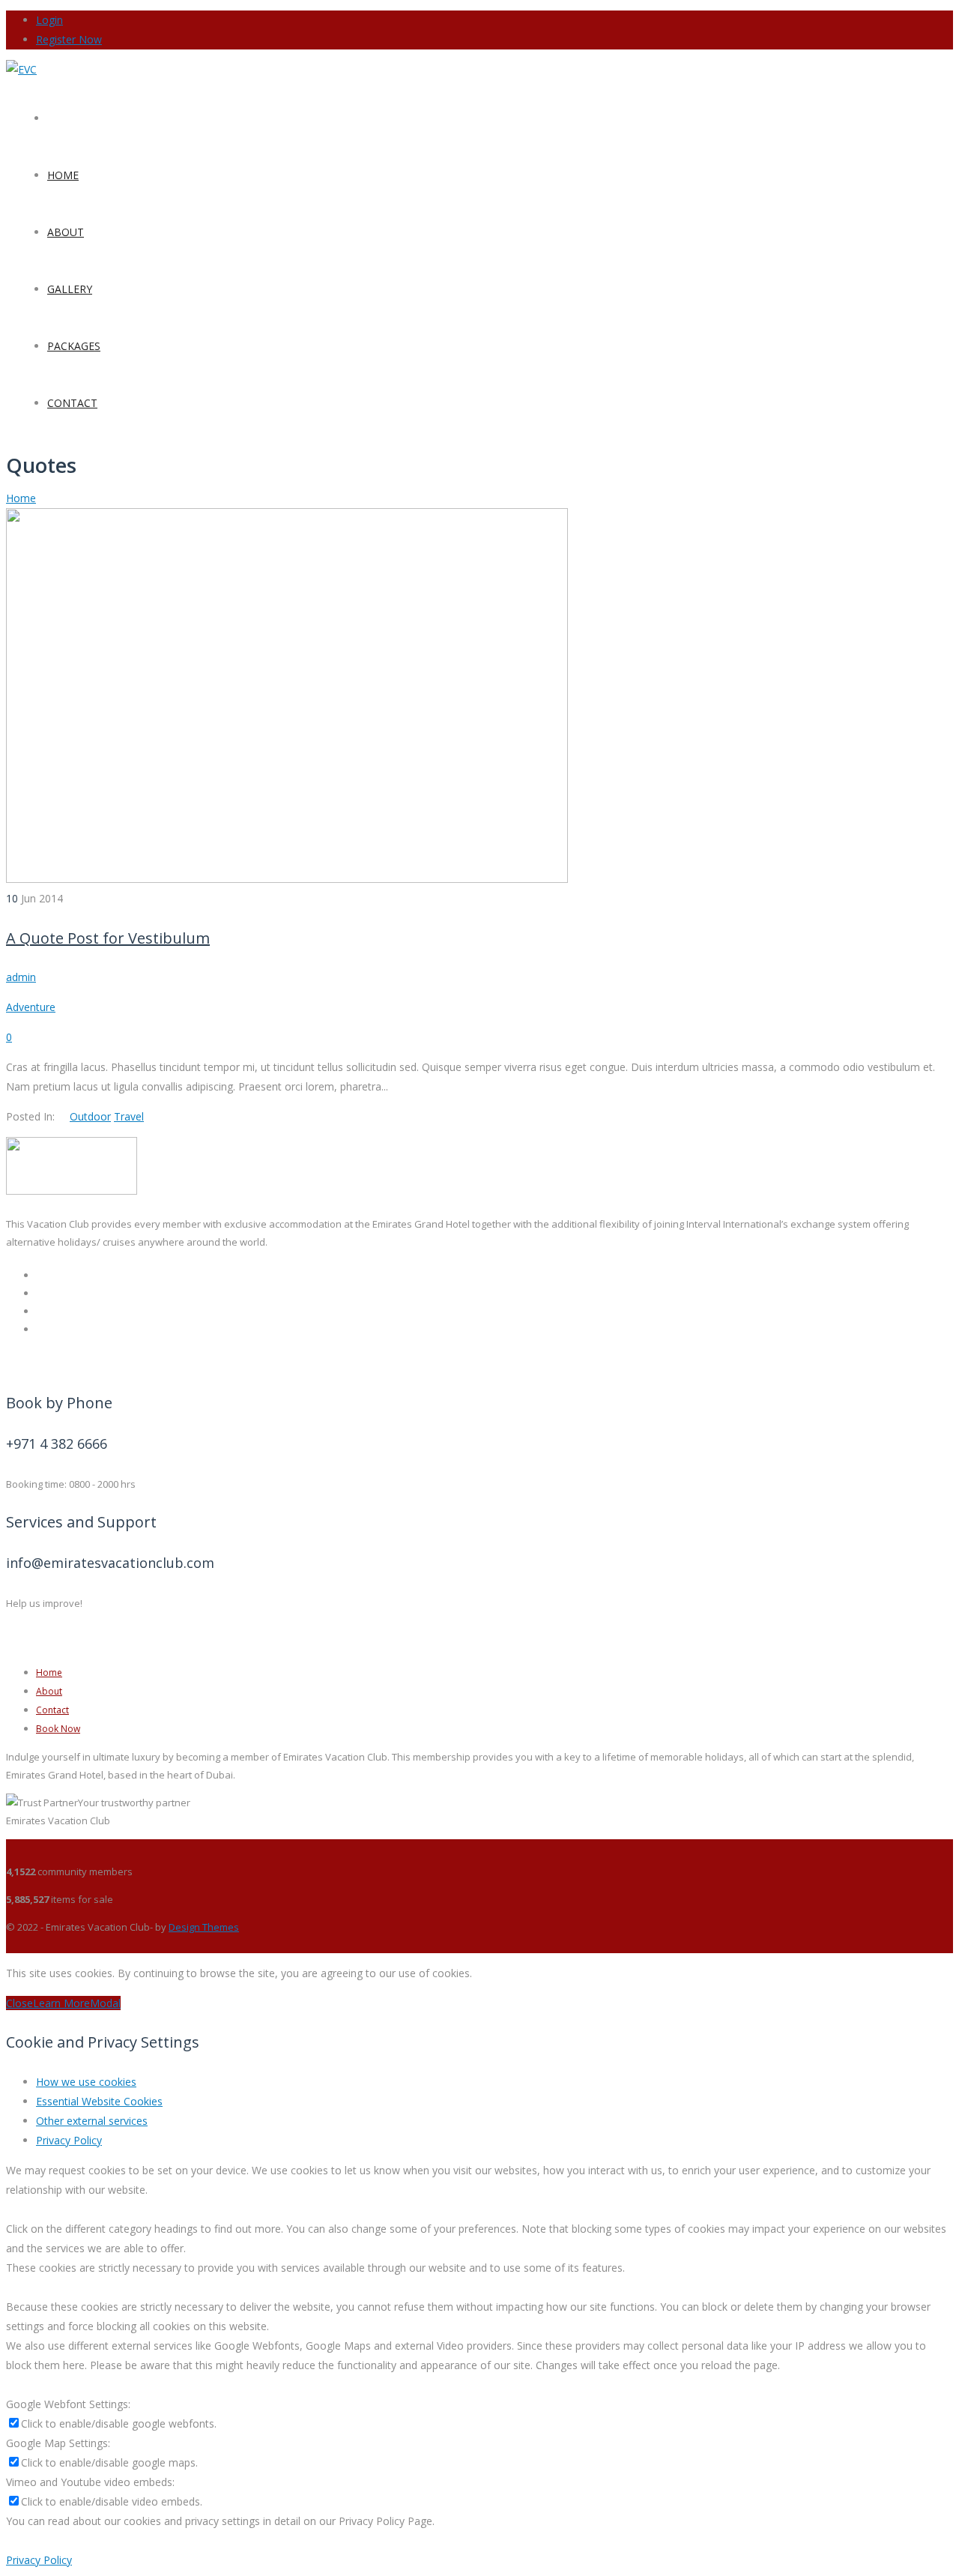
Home (21, 498)
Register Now (69, 39)
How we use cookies (86, 2082)
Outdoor (90, 1116)
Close (19, 2003)
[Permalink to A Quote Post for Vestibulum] (287, 879)
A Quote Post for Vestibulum (108, 938)
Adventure (31, 1007)
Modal (105, 2003)
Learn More (61, 2003)
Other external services (92, 2121)
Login (49, 20)
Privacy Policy (69, 2140)
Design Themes (204, 1927)
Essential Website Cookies (99, 2101)
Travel (129, 1116)
